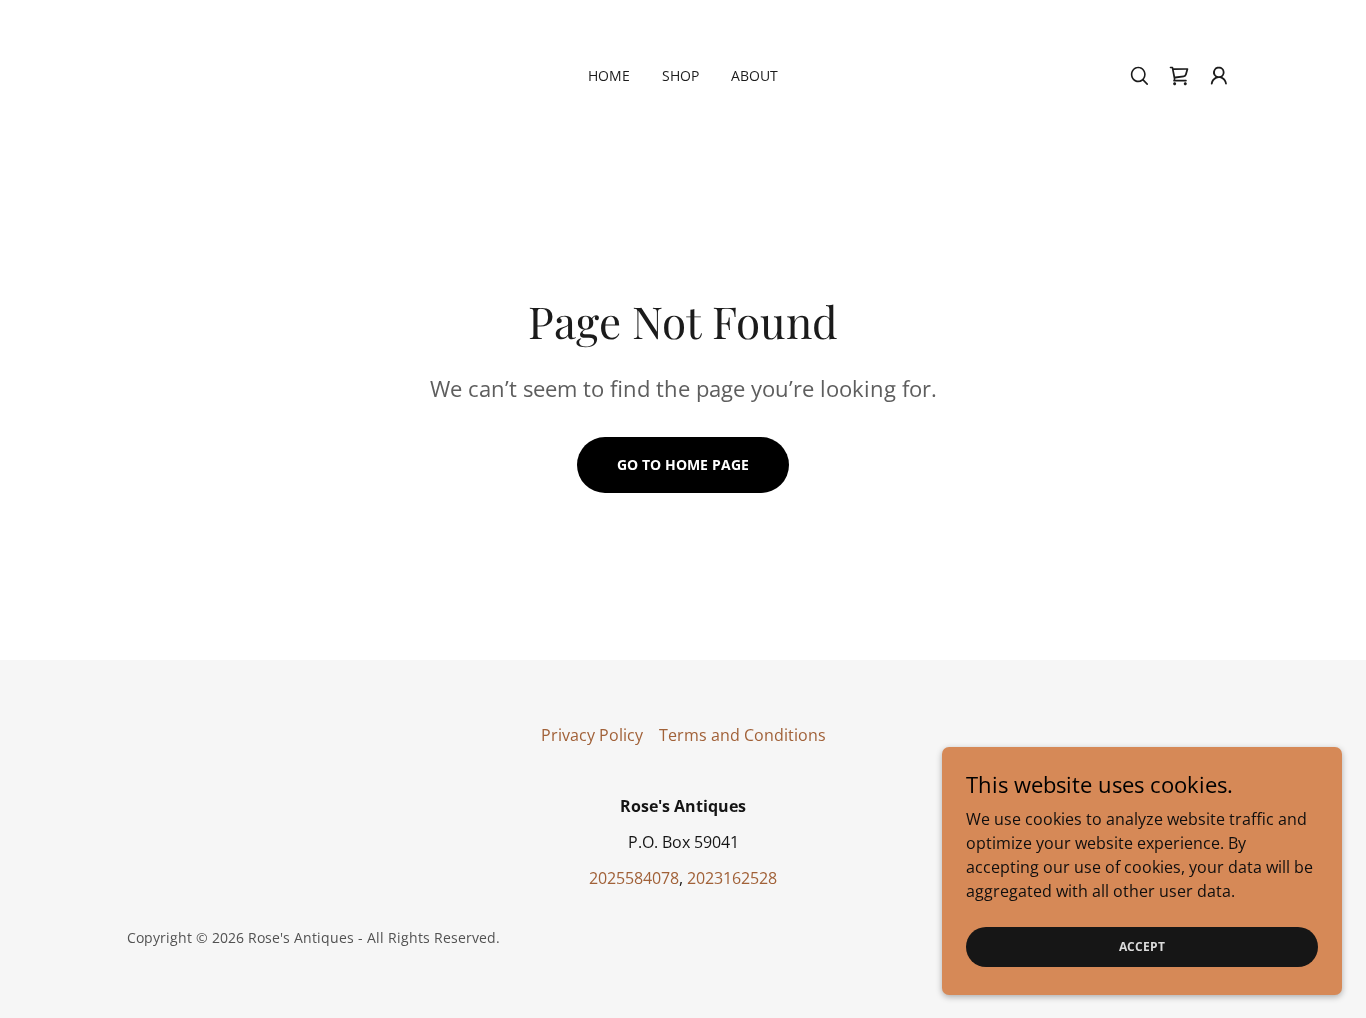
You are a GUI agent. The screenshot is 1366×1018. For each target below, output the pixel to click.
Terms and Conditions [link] (742, 735)
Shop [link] (680, 75)
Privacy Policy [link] (592, 735)
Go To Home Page (683, 464)
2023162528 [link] (732, 878)
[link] (1179, 76)
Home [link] (609, 75)
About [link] (754, 75)
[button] (1219, 76)
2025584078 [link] (634, 878)
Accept (1142, 946)
